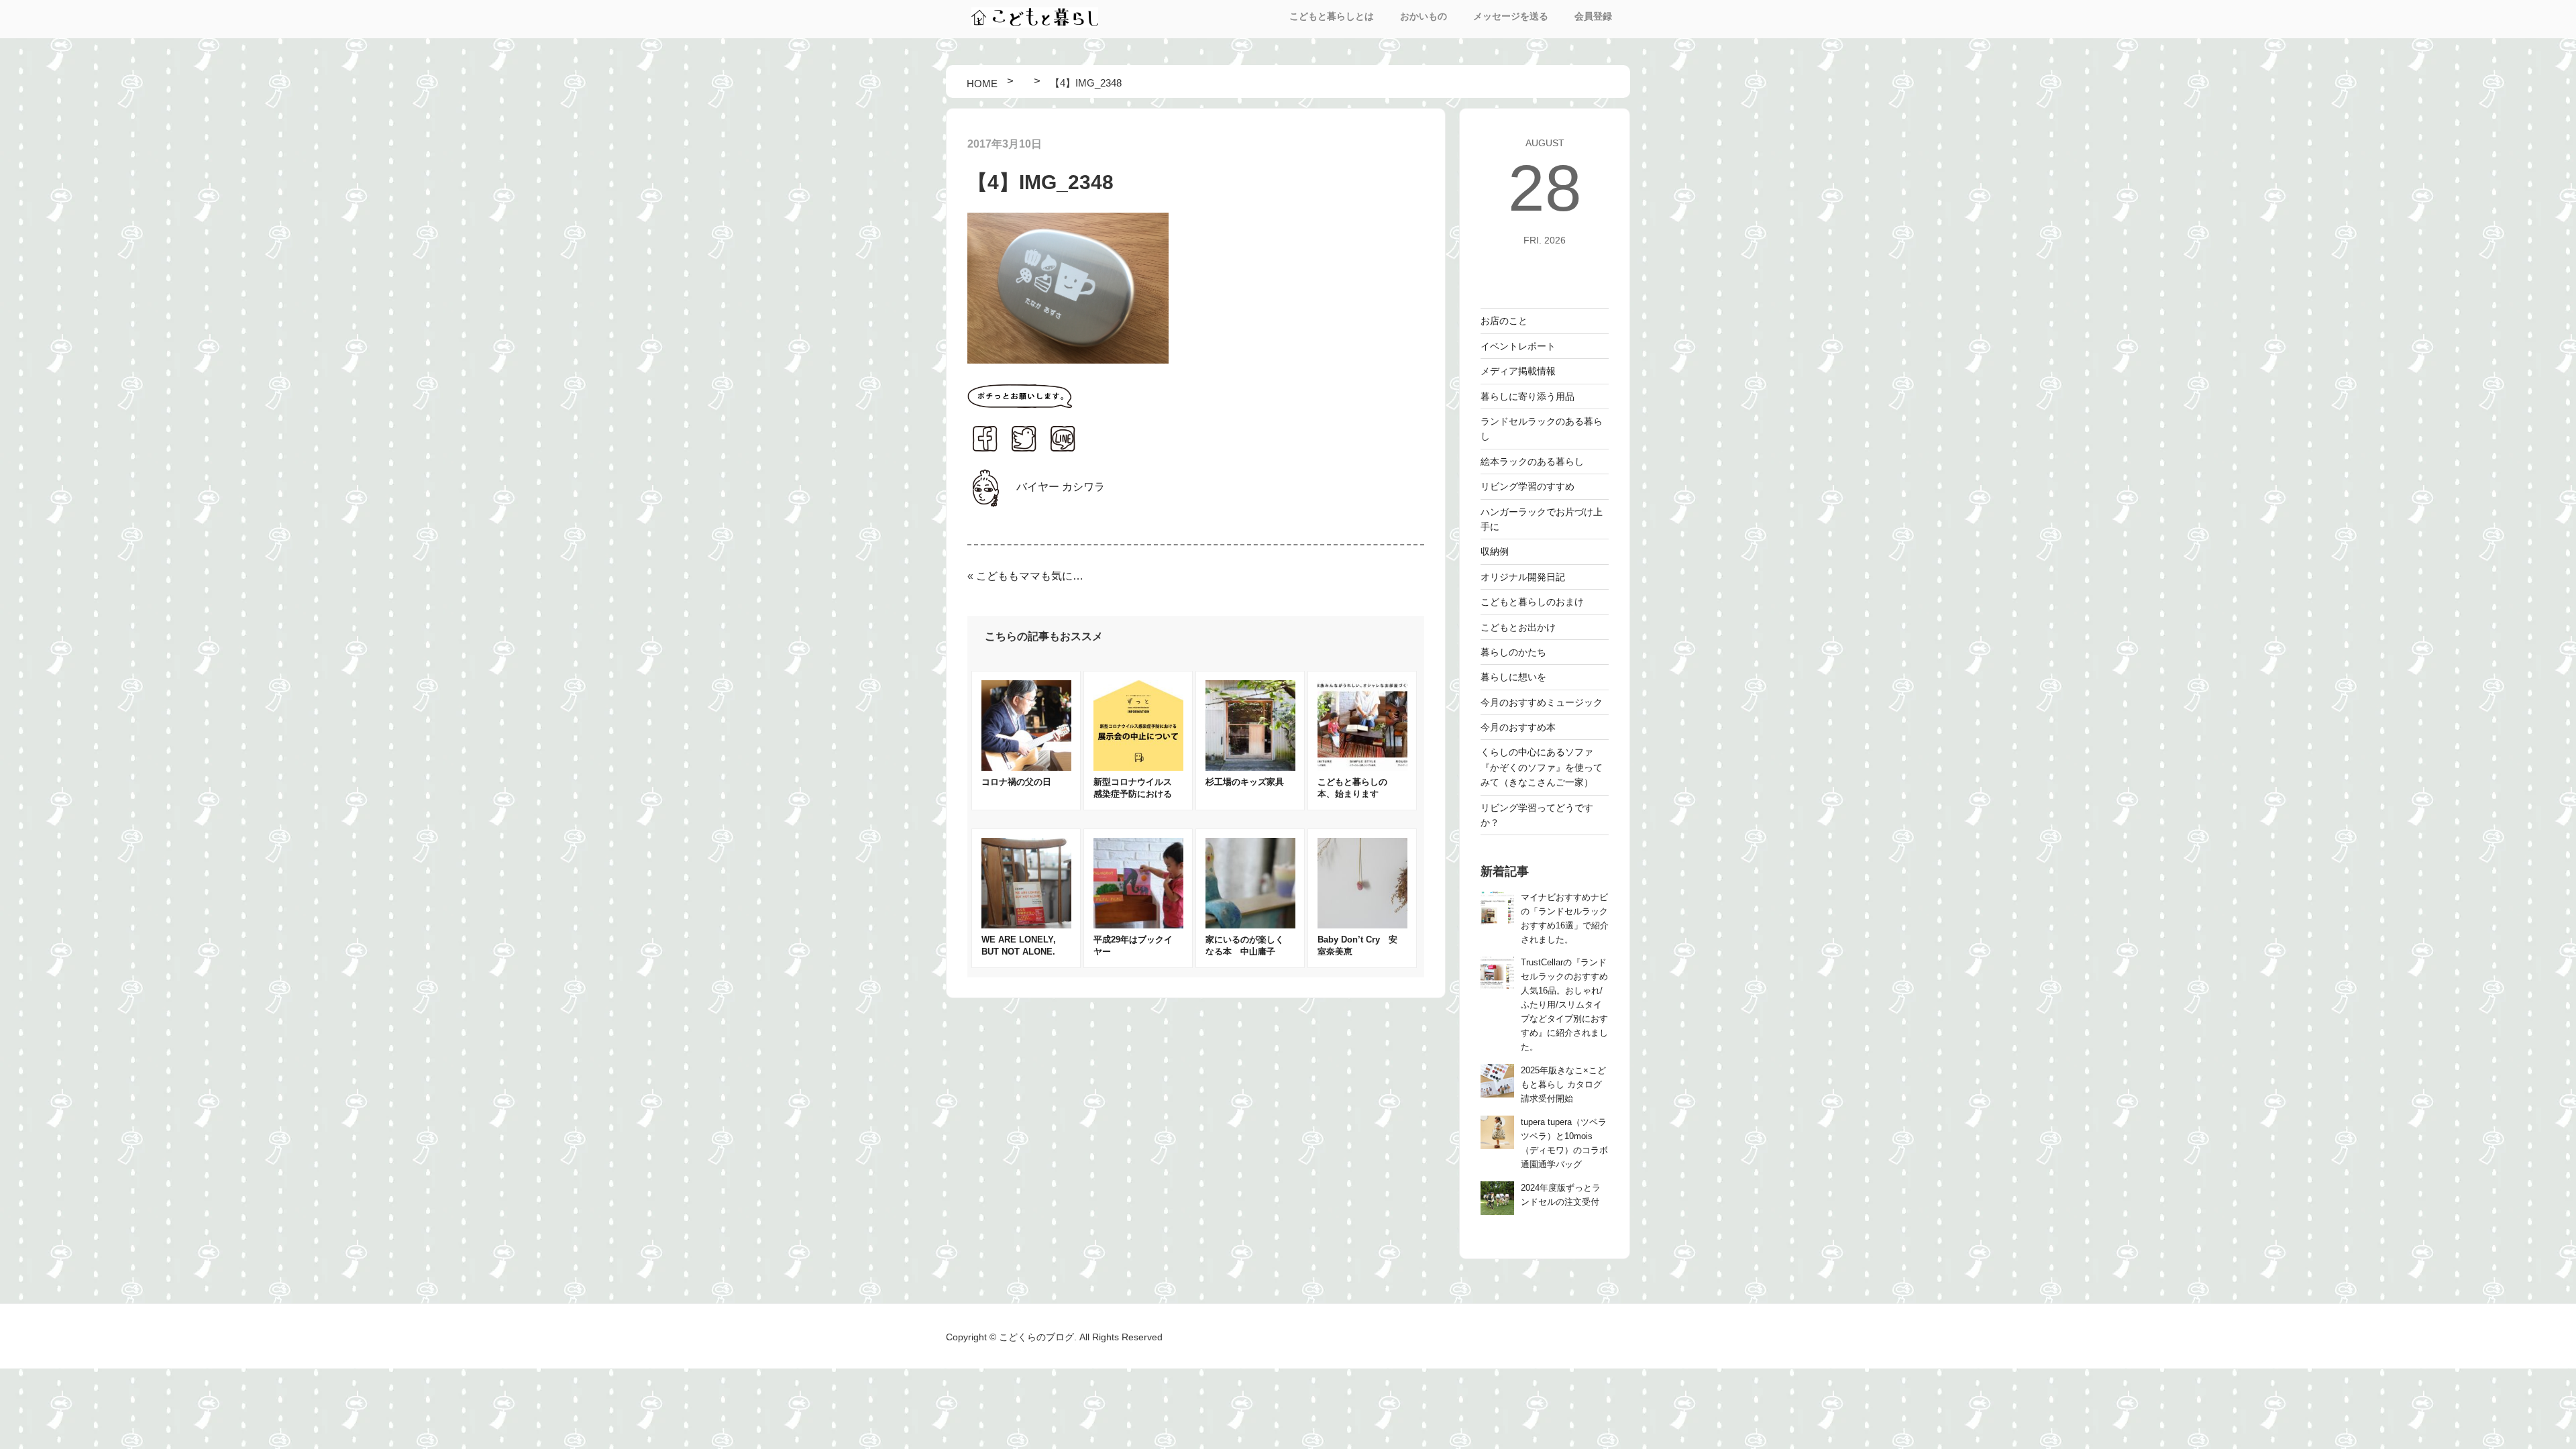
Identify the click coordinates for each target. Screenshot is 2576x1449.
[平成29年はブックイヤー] (1138, 925)
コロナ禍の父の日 (1016, 782)
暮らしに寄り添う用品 (1527, 396)
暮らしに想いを (1513, 677)
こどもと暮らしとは (1332, 16)
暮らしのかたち (1513, 652)
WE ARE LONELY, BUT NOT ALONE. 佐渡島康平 (1023, 952)
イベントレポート (1518, 346)
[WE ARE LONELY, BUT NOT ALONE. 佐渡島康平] (1026, 925)
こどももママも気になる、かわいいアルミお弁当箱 (1033, 576)
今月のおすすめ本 (1518, 727)
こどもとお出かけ (1518, 627)
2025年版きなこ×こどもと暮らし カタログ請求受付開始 (1563, 1085)
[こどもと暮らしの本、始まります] (1362, 767)
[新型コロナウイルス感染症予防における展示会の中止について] (1138, 767)
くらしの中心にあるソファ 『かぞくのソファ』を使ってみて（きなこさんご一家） (1542, 767)
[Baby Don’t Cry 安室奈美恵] (1362, 925)
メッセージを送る (1511, 16)
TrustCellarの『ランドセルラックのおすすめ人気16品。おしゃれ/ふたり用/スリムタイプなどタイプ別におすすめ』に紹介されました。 (1564, 1005)
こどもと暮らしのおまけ (1532, 602)
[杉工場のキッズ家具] (1250, 767)
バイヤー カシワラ (1061, 487)
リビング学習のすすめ (1527, 486)
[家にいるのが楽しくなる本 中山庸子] (1250, 925)
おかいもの (1424, 16)
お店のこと (1504, 321)
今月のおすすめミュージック (1542, 702)
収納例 (1495, 551)
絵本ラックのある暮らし (1532, 462)
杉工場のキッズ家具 (1245, 782)
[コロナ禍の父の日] (1026, 767)
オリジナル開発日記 (1523, 577)
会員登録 (1593, 16)
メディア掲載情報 (1518, 371)
